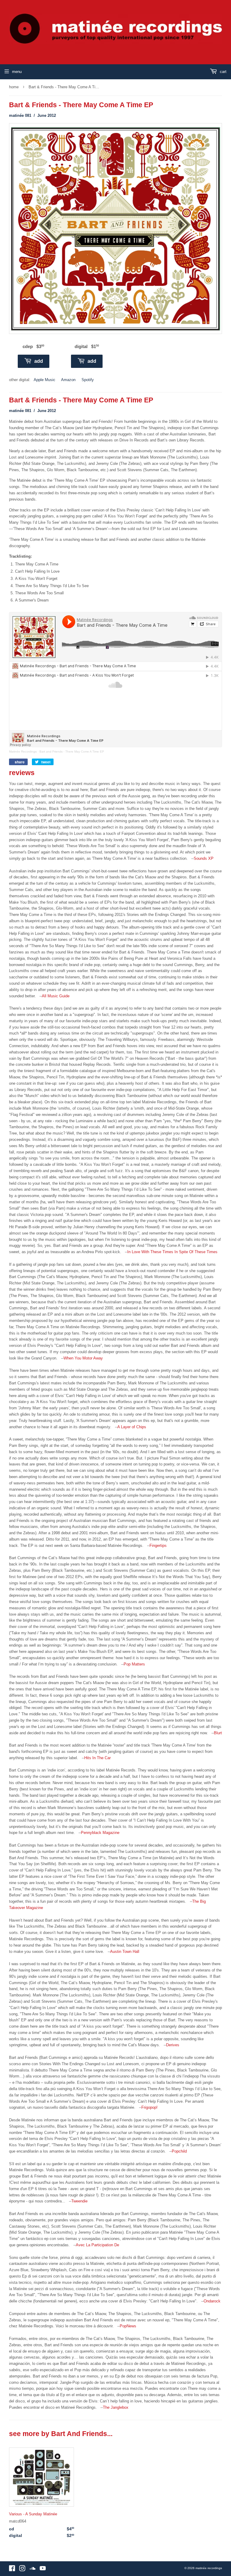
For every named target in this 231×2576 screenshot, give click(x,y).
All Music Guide (56, 996)
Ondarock (212, 2301)
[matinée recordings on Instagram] (22, 2570)
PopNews (128, 2326)
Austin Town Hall (125, 1952)
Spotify (88, 380)
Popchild (179, 2151)
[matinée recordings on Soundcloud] (32, 2570)
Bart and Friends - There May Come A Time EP (72, 752)
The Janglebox (116, 2407)
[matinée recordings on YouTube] (43, 2570)
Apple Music (45, 380)
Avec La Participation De (97, 2245)
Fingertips (158, 1546)
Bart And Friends (79, 2434)
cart (223, 72)
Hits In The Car (97, 1758)
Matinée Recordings (23, 752)
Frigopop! (149, 2107)
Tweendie (79, 2201)
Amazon (68, 380)
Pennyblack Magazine (100, 1833)
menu (17, 72)
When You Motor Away (83, 1358)
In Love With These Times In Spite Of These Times (172, 1252)
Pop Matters (134, 1664)
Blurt (218, 1733)
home (14, 87)
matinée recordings (209, 2568)
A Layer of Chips (132, 1427)
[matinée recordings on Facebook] (12, 2570)
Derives (173, 2045)
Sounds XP (204, 858)
